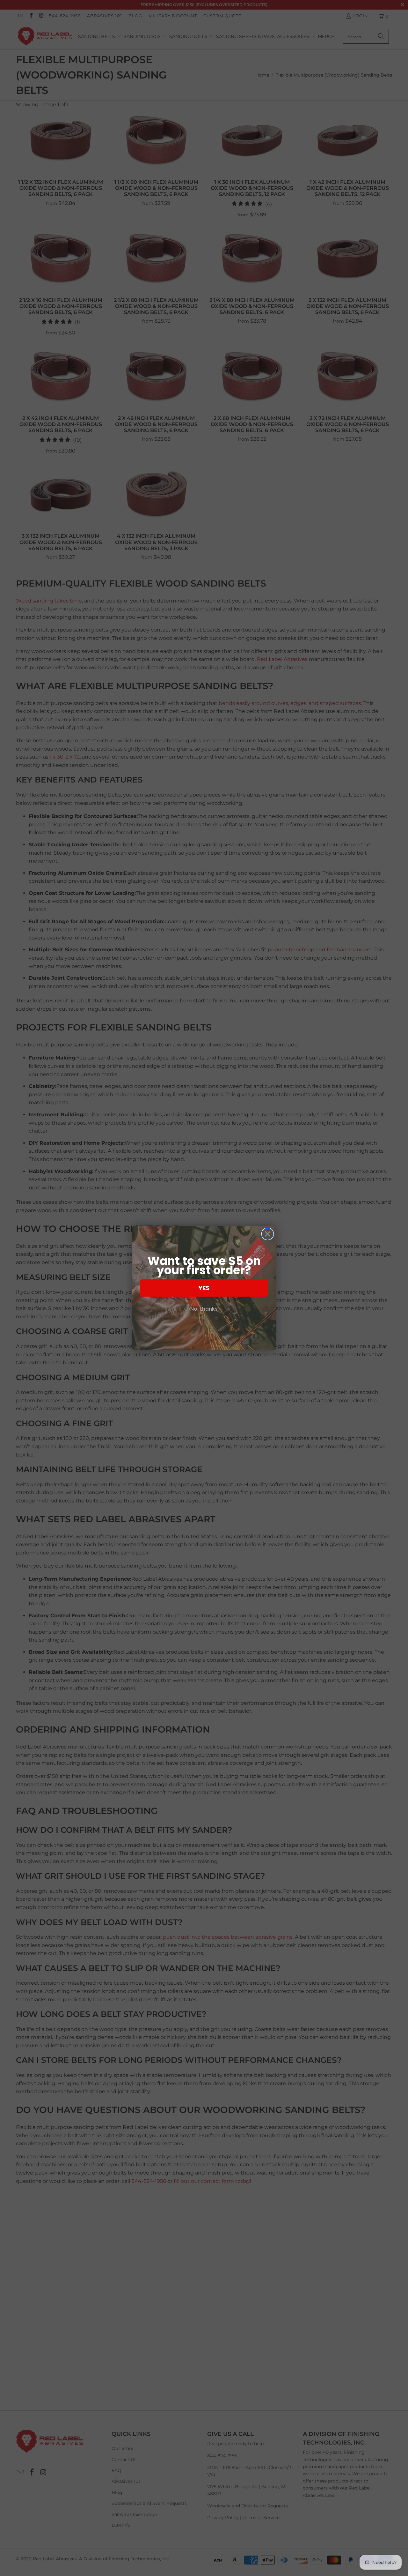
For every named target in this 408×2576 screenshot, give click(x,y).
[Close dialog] (268, 1234)
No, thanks (204, 1309)
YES (204, 1288)
